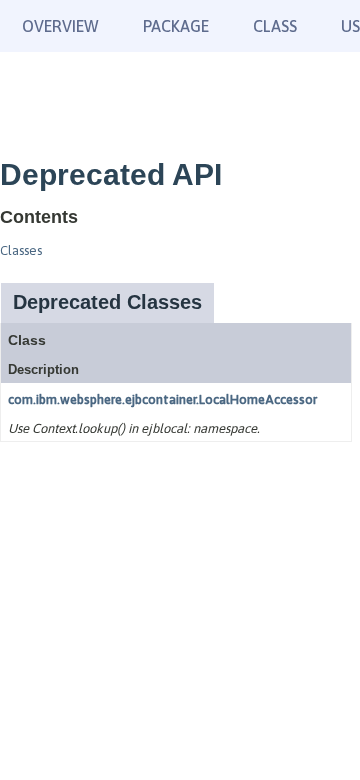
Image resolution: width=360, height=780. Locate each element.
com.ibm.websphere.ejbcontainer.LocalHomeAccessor (162, 399)
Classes (21, 250)
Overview (60, 26)
